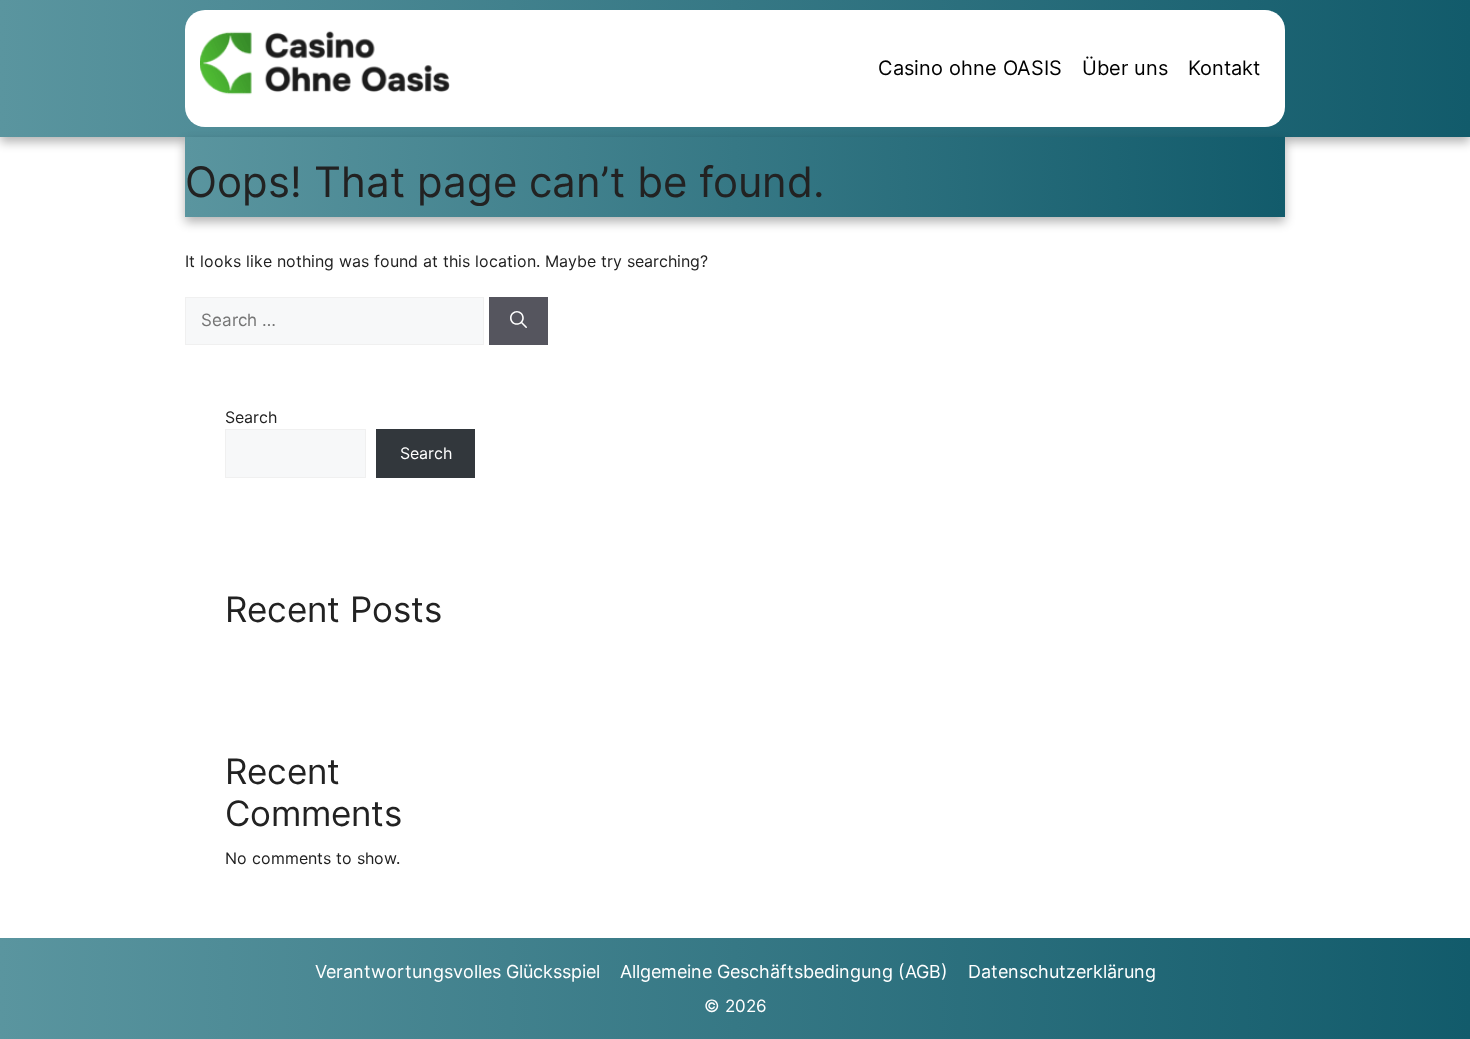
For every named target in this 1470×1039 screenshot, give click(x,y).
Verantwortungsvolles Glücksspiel (457, 971)
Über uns (1125, 68)
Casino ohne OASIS (970, 68)
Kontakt (1224, 68)
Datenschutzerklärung (1062, 971)
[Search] (518, 321)
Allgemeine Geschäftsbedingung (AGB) (784, 971)
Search (251, 417)
